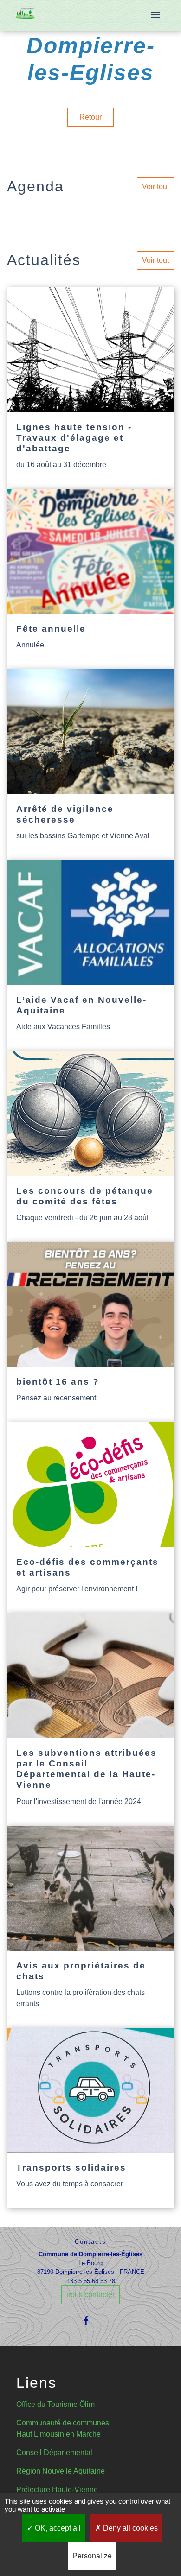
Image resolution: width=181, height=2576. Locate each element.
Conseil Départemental (54, 2453)
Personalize (92, 2556)
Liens (36, 2383)
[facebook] (90, 2320)
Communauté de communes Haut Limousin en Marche (63, 2428)
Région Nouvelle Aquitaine (61, 2471)
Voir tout (155, 187)
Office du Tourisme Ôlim (55, 2404)
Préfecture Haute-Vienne (57, 2490)
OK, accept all (57, 2528)
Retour (90, 117)
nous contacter (90, 2294)
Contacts (90, 2242)
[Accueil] (25, 16)
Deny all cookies (129, 2528)
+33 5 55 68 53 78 (91, 2281)
